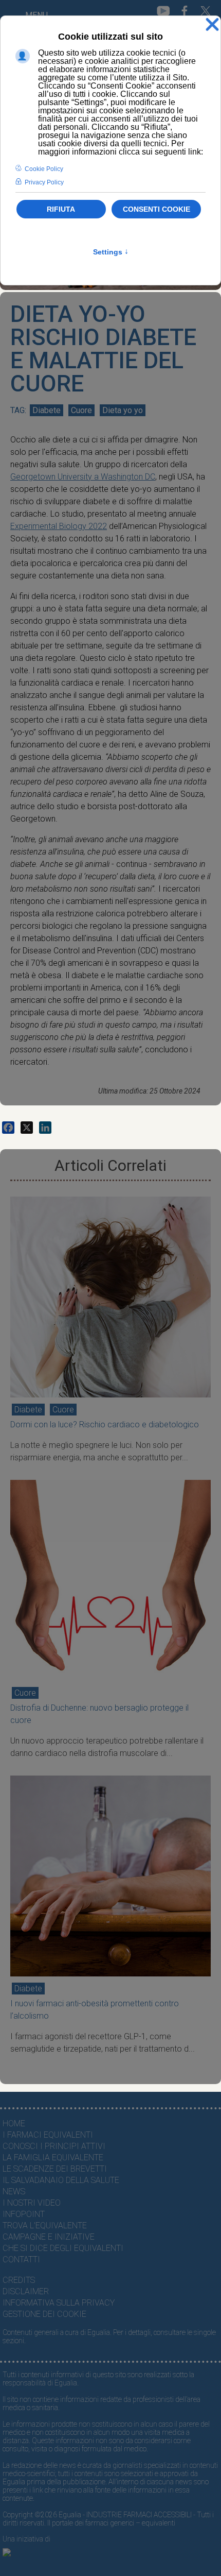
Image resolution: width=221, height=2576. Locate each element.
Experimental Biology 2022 (59, 526)
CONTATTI (21, 2259)
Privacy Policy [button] (44, 182)
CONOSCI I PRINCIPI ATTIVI (54, 2146)
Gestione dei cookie (44, 2314)
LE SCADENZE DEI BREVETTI (55, 2169)
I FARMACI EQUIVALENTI (48, 2135)
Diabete (47, 410)
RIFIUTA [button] (61, 209)
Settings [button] (111, 252)
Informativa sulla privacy (59, 2303)
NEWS (14, 2191)
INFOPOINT (24, 2214)
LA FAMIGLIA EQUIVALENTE (53, 2157)
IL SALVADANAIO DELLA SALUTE (61, 2180)
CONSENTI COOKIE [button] (156, 209)
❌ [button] (212, 25)
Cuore (81, 410)
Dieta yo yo (123, 410)
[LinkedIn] (45, 1128)
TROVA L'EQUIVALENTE (45, 2225)
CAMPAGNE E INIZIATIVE (49, 2237)
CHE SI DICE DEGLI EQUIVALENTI (63, 2248)
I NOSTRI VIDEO (32, 2203)
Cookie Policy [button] (44, 169)
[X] (27, 1128)
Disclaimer (26, 2291)
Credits (19, 2280)
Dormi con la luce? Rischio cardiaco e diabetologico (105, 1425)
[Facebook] (8, 1128)
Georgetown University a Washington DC (83, 477)
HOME (14, 2123)
